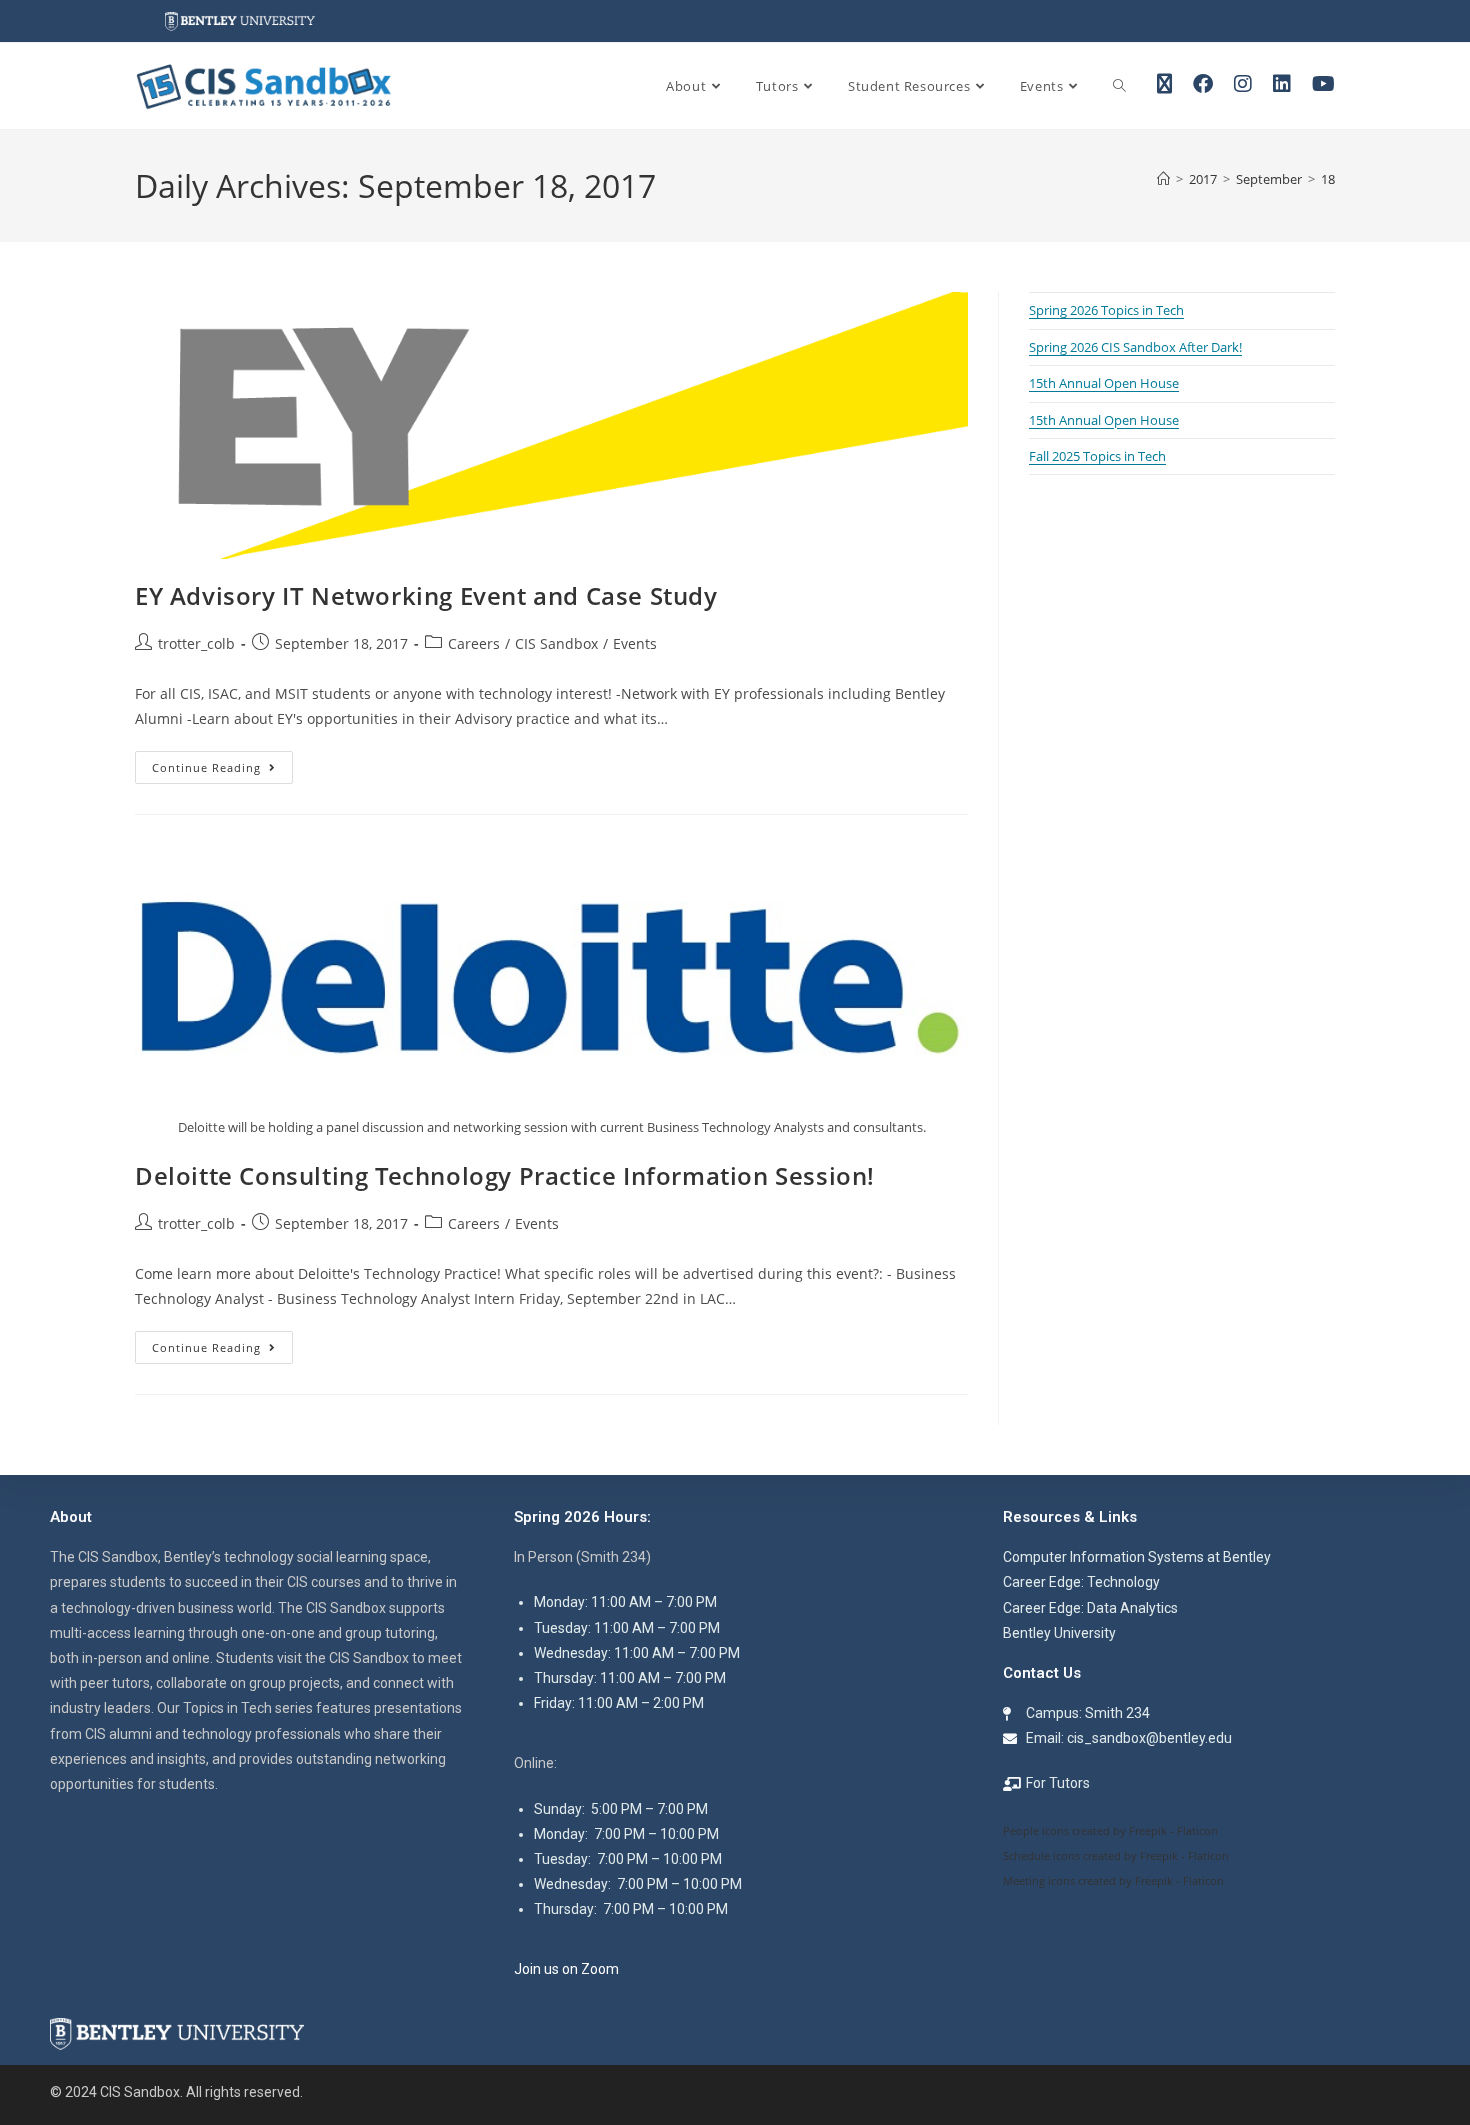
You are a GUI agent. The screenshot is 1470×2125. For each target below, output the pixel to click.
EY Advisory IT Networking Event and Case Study (426, 595)
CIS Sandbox (556, 643)
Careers (474, 643)
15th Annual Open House (1104, 383)
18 (1328, 179)
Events (635, 643)
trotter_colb (196, 643)
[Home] (1163, 179)
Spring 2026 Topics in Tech (1106, 310)
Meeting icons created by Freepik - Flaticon (1113, 1880)
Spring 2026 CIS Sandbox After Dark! (1135, 347)
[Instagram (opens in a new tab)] (1243, 84)
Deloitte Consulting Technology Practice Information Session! (505, 1175)
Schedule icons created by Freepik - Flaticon (1116, 1855)
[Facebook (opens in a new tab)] (1203, 84)
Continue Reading (222, 763)
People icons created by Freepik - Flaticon (1110, 1830)
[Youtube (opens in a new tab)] (1323, 84)
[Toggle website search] (1119, 86)
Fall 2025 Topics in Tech (1097, 456)
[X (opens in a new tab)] (1164, 84)
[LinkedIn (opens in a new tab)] (1282, 84)
